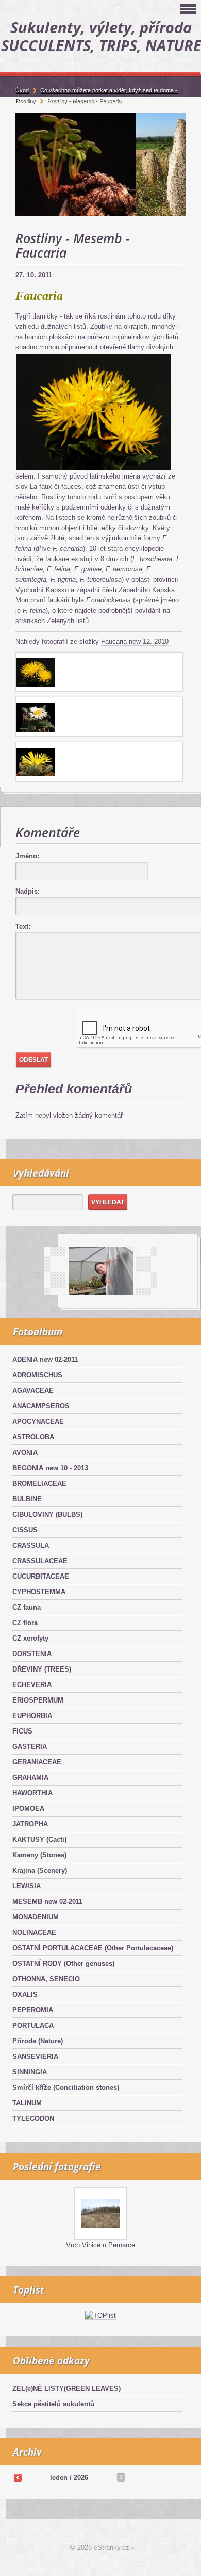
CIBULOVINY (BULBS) (47, 1514)
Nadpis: (28, 891)
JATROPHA (30, 1824)
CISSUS (25, 1530)
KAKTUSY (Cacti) (39, 1840)
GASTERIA (30, 1747)
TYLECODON (33, 2118)
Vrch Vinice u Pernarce (100, 2245)
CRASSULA (31, 1545)
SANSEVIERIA (35, 2056)
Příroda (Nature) (38, 2041)
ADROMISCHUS (37, 1375)
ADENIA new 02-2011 (45, 1359)
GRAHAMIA (30, 1778)
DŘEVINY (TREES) (42, 1669)
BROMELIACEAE (39, 1483)
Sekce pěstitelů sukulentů (53, 2404)
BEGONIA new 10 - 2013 (50, 1468)
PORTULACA (33, 2025)
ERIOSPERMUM (38, 1700)
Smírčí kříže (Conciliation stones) (66, 2087)
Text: (23, 926)
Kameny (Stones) (39, 1855)
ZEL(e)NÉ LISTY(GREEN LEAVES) (66, 2388)
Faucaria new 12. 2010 (135, 641)
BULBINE (27, 1499)
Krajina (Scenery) (40, 1871)
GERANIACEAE (37, 1762)
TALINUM (27, 2103)
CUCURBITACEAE (41, 1576)
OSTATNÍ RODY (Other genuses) (63, 1963)
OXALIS (25, 1994)
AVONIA (25, 1452)
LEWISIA (27, 1886)
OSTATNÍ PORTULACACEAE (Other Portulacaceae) (93, 1948)
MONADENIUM (36, 1917)
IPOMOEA (28, 1809)
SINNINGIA (30, 2072)
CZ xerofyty (30, 1638)
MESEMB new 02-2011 (47, 1902)
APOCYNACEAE (38, 1421)
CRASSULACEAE (40, 1561)
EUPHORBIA (32, 1716)
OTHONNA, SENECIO (46, 1979)
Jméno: (27, 856)
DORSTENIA (32, 1654)
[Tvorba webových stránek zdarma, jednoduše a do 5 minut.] (133, 2548)
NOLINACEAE (34, 1933)
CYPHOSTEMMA (39, 1592)
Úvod (22, 90)
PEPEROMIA (33, 2010)
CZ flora (25, 1623)
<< (18, 2477)
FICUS (22, 1731)
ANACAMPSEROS (41, 1406)
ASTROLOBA (33, 1437)
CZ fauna (27, 1607)
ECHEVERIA (32, 1685)
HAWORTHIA (32, 1793)
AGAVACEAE (33, 1390)
